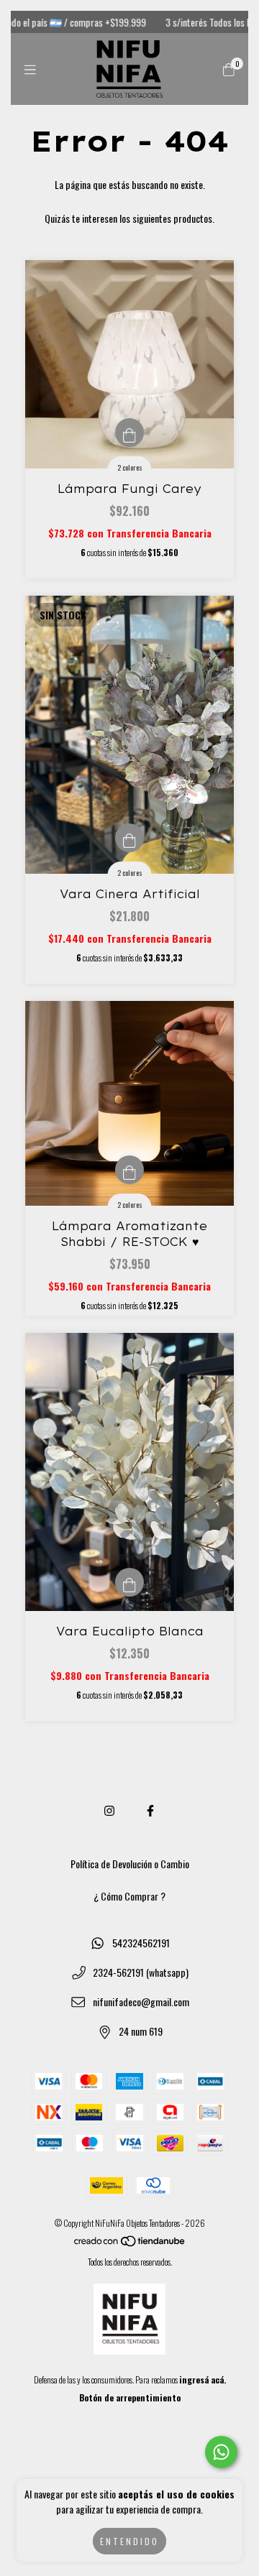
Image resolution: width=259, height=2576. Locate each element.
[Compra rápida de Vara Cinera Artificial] (129, 838)
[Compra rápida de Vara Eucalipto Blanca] (129, 1582)
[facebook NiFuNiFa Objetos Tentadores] (150, 1810)
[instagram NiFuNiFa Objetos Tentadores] (109, 1810)
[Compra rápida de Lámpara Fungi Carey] (129, 433)
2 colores (130, 467)
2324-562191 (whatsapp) (141, 1972)
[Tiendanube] (130, 2244)
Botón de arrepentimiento (130, 2397)
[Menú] (30, 69)
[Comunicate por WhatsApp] (221, 2452)
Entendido (129, 2541)
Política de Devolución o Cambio (130, 1864)
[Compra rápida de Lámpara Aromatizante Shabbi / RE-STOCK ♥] (129, 1170)
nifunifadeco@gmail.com (141, 2002)
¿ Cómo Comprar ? (129, 1896)
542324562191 (141, 1943)
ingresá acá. (203, 2379)
